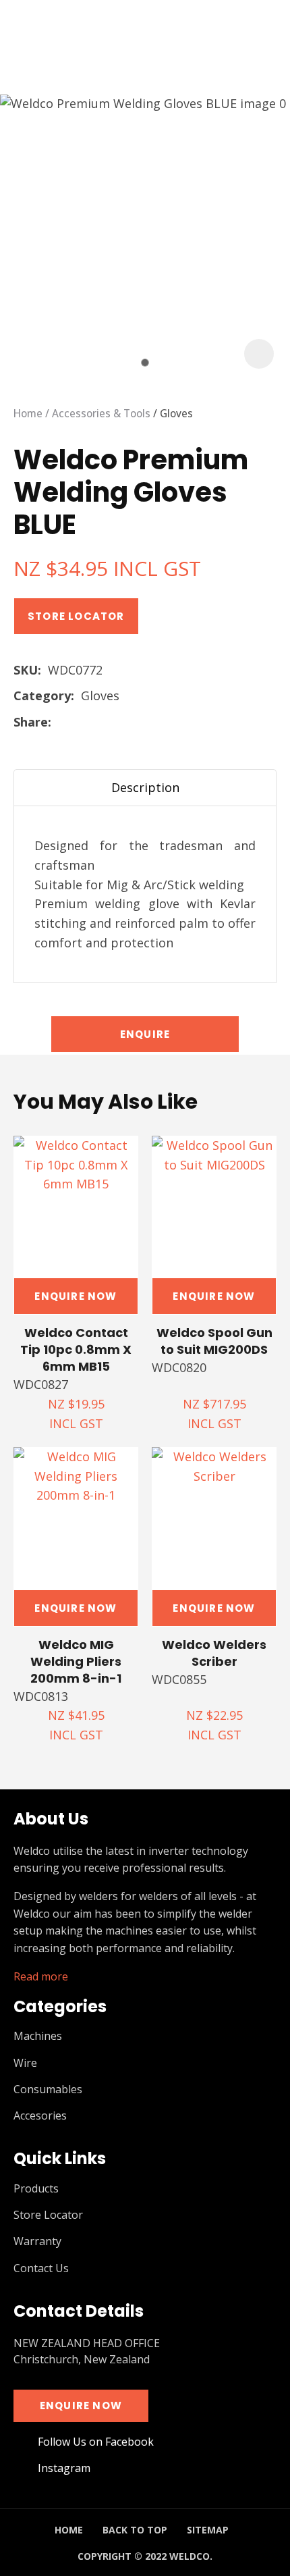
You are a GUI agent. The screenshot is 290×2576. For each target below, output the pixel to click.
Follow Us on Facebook (96, 2442)
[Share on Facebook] (60, 724)
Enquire (145, 1034)
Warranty (37, 2241)
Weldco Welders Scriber (214, 1653)
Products (36, 2189)
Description (145, 787)
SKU (26, 670)
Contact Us (41, 2268)
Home (28, 413)
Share (31, 722)
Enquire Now (76, 1296)
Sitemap (208, 2530)
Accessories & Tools (101, 413)
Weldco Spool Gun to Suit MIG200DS (214, 1341)
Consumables (48, 2089)
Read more (41, 1977)
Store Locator (76, 616)
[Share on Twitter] (79, 723)
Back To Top (135, 2530)
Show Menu (22, 37)
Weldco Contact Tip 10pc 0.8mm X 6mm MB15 (76, 1349)
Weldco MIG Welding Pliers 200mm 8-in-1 (76, 1661)
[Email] (101, 724)
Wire (25, 2063)
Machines (38, 2036)
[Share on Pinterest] (122, 723)
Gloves (176, 413)
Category (42, 695)
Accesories (40, 2116)
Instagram (64, 2468)
